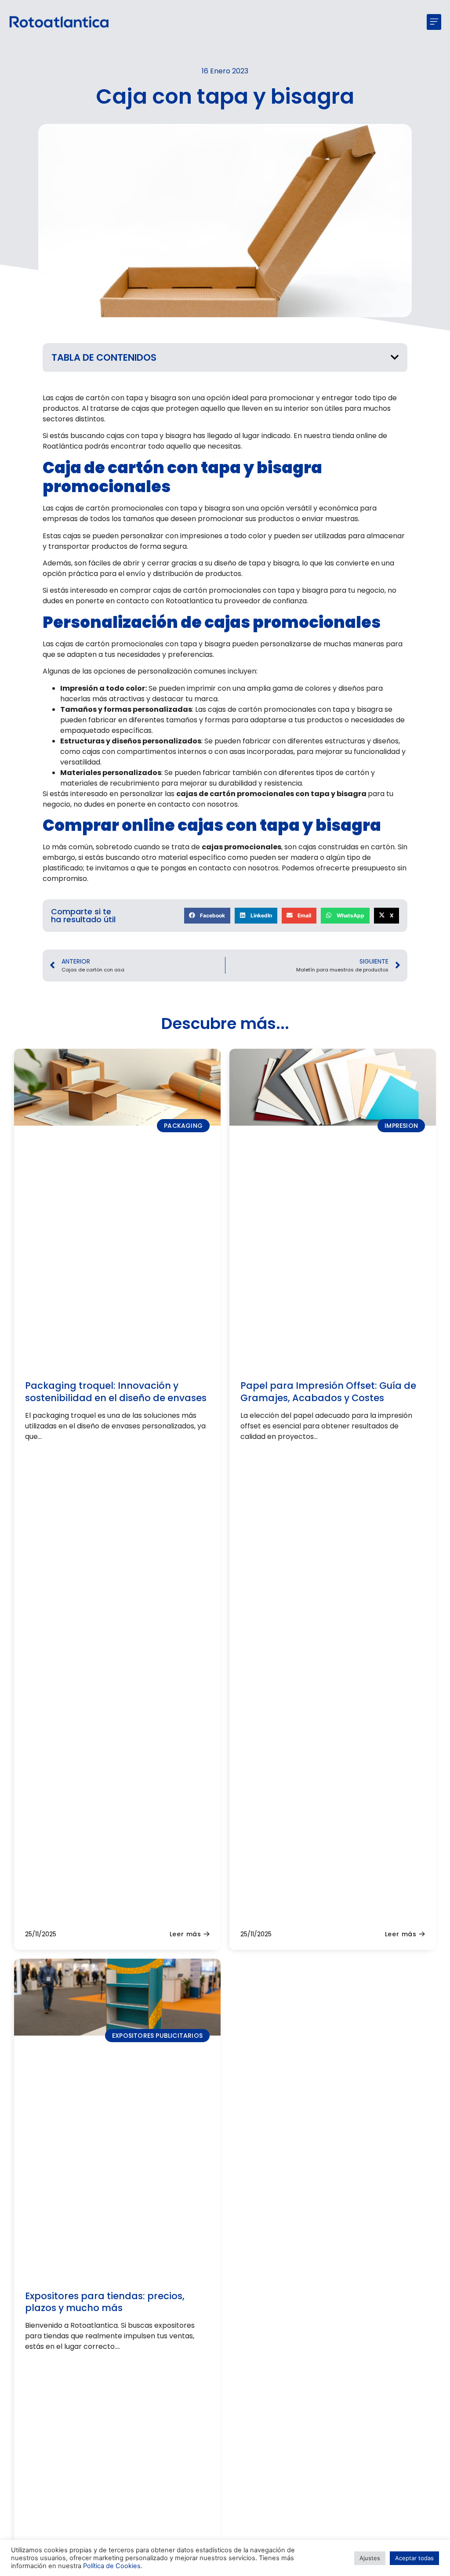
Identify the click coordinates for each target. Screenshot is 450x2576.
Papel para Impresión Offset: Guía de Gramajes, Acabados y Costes (328, 1391)
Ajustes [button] (370, 2558)
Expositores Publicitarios (157, 2036)
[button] (434, 22)
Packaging (183, 1126)
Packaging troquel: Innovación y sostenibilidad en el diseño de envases (116, 1391)
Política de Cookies (112, 2566)
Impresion (401, 1126)
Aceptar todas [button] (414, 2558)
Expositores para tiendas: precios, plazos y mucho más (105, 2302)
